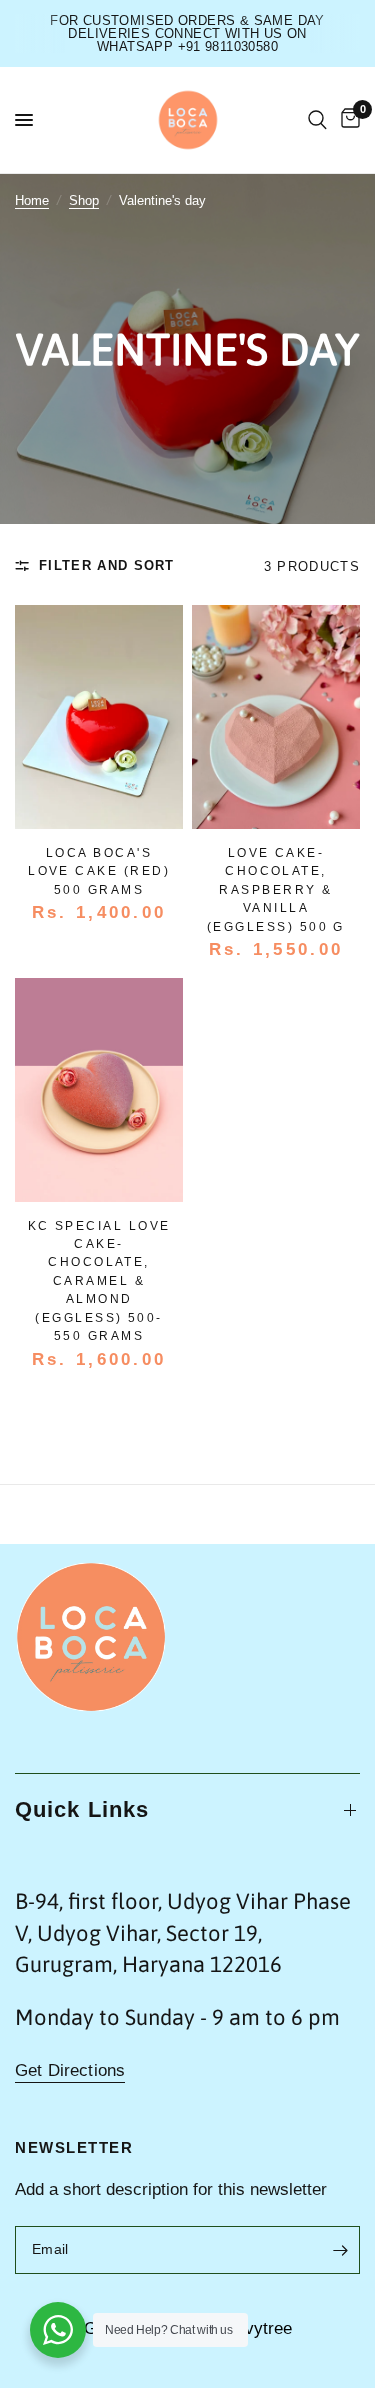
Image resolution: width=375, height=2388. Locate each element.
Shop (84, 200)
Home (32, 200)
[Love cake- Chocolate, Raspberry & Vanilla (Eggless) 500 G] (276, 717)
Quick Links (82, 1809)
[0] (347, 120)
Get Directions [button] (70, 2070)
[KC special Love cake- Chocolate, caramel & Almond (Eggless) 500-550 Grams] (99, 1090)
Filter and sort (107, 565)
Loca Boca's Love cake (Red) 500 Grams (99, 871)
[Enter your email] (340, 2250)
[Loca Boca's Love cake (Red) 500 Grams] (99, 717)
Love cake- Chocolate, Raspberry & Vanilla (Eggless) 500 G (276, 890)
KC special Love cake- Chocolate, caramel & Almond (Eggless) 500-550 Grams (99, 1281)
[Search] (317, 120)
